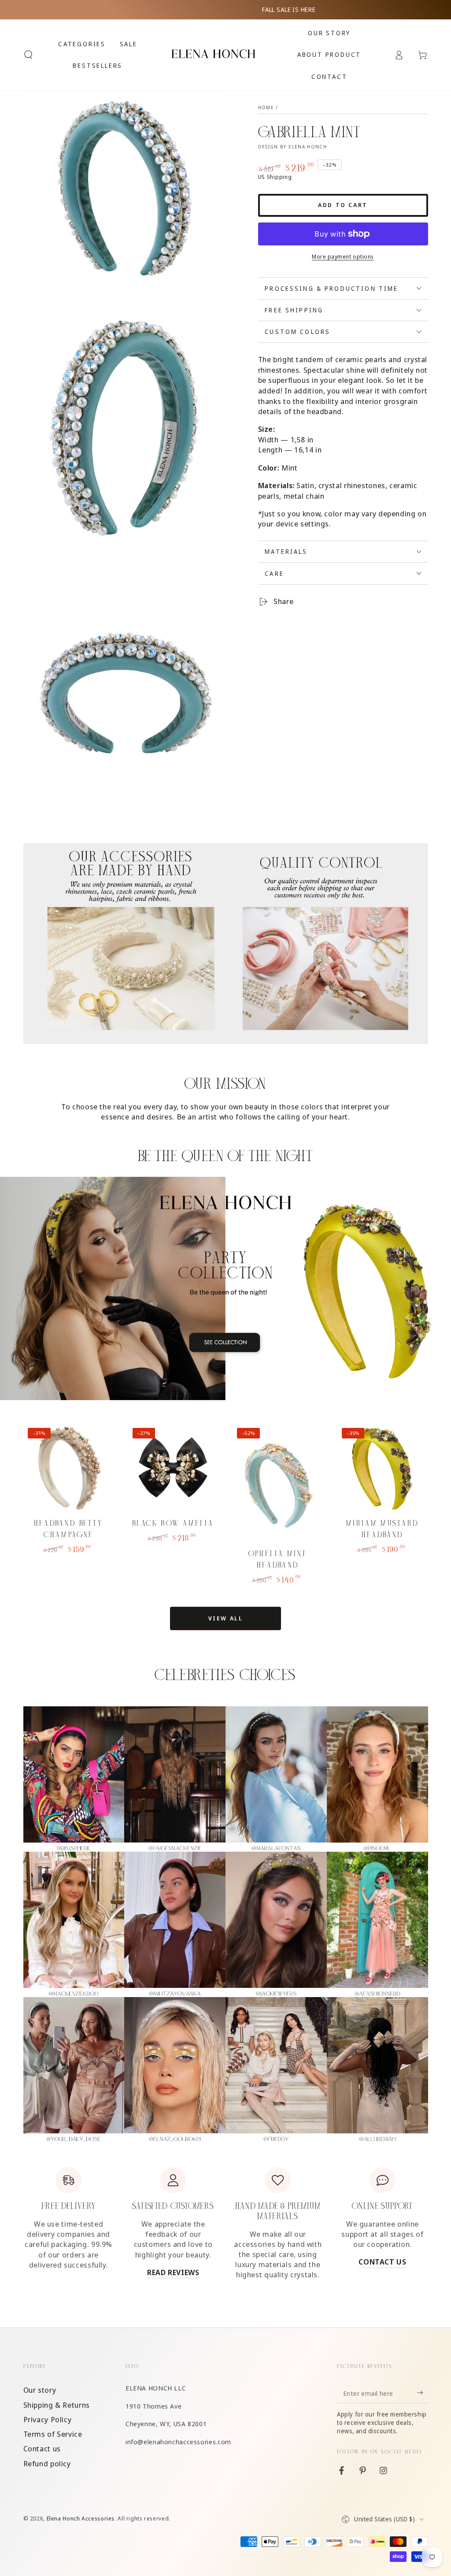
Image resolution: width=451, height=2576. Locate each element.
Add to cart (343, 205)
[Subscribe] (422, 2393)
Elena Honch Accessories (81, 2519)
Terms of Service (53, 2434)
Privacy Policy (48, 2419)
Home (266, 107)
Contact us (42, 2448)
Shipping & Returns (57, 2405)
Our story (40, 2390)
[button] (28, 55)
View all (226, 1618)
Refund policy (47, 2463)
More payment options (343, 257)
